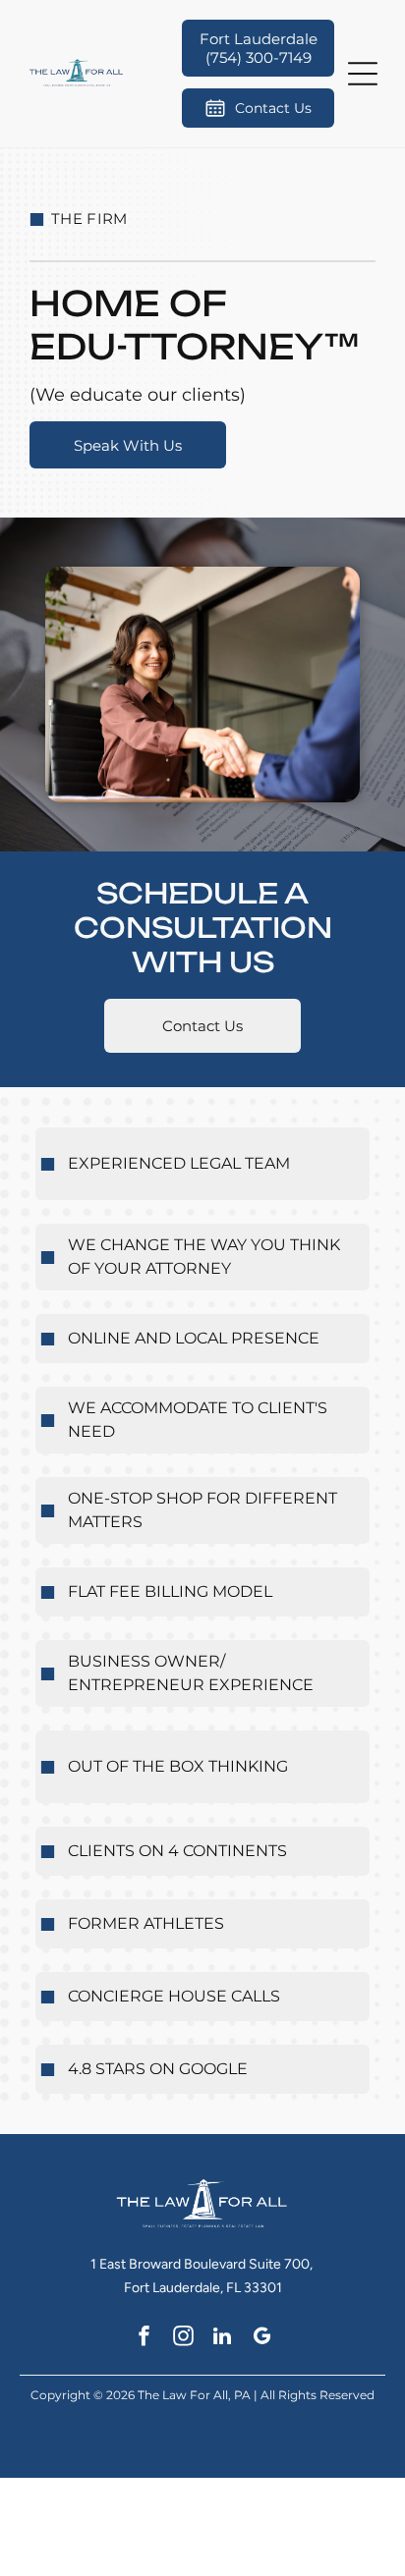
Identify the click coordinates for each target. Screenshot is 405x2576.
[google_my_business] (262, 2338)
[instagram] (183, 2338)
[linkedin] (223, 2338)
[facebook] (144, 2338)
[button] (363, 74)
